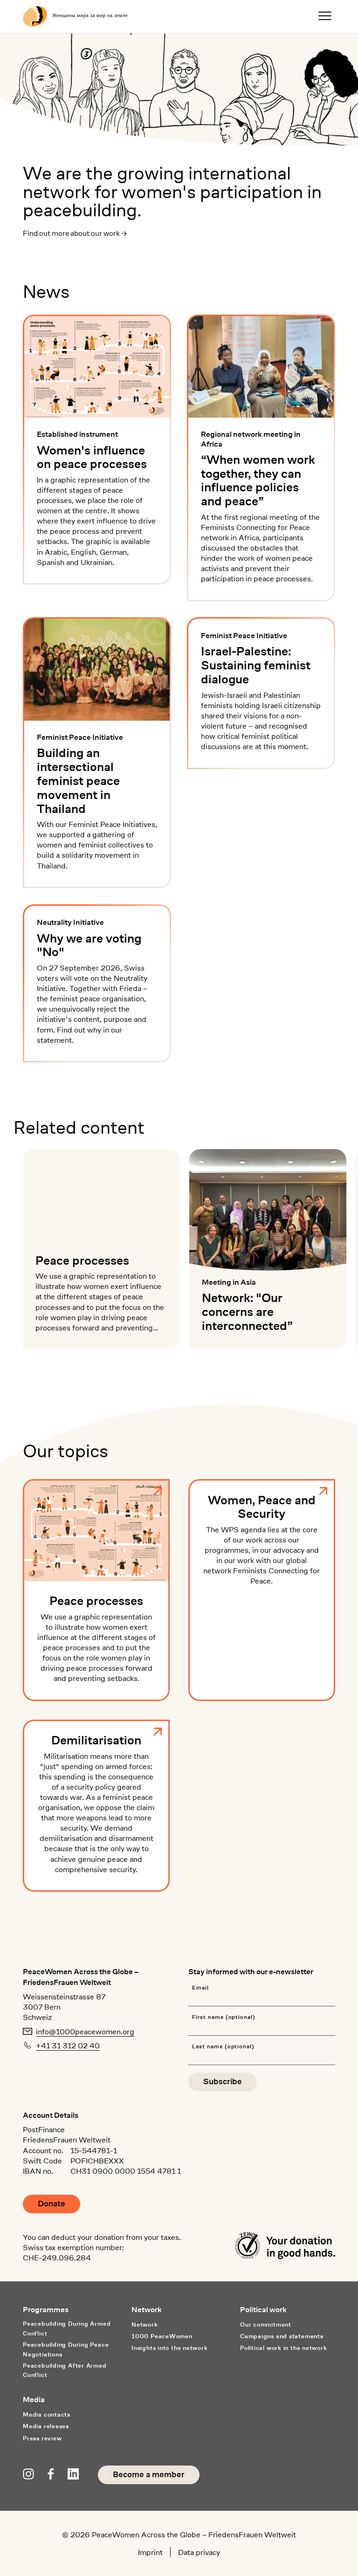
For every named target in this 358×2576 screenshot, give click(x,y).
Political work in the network (284, 2348)
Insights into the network (169, 2348)
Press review (42, 2438)
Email (200, 1988)
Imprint (150, 2552)
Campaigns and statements (282, 2336)
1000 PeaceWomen (162, 2336)
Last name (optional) (223, 2047)
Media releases (46, 2426)
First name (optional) (224, 2017)
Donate (52, 2204)
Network (145, 2325)
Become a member (149, 2475)
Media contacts (47, 2414)
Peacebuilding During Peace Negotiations (66, 2349)
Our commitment (266, 2325)
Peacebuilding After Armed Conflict (65, 2370)
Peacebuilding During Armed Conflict (67, 2328)
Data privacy (199, 2552)
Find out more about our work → (75, 233)
